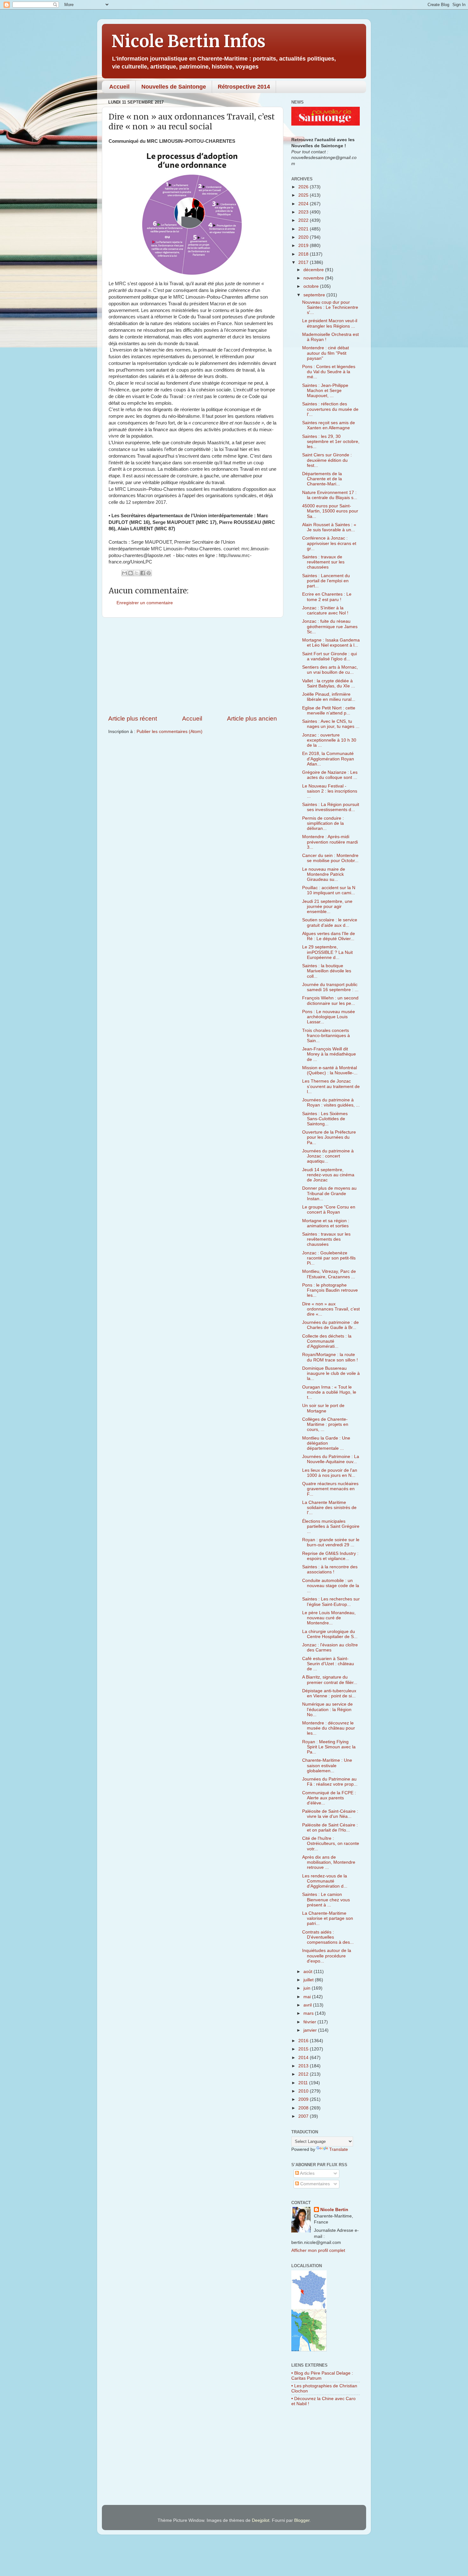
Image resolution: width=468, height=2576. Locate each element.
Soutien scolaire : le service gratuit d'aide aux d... (330, 922)
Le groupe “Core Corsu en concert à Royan (329, 1210)
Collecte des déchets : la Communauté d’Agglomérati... (327, 1341)
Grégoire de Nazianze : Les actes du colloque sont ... (330, 775)
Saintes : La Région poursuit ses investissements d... (331, 807)
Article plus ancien (252, 718)
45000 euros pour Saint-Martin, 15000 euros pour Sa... (330, 511)
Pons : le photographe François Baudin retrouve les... (330, 1290)
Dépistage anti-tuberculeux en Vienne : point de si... (329, 1693)
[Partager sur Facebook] (143, 573)
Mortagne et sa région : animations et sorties (326, 1223)
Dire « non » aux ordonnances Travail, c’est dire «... (331, 1309)
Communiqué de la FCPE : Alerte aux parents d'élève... (329, 1798)
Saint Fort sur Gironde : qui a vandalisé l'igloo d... (330, 656)
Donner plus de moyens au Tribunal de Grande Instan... (329, 1193)
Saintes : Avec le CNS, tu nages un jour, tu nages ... (331, 724)
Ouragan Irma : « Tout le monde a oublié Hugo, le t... (329, 1392)
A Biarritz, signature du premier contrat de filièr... (330, 1680)
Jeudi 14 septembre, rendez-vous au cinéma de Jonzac (328, 1175)
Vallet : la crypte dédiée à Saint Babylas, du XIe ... (329, 683)
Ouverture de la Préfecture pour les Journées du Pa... (329, 1137)
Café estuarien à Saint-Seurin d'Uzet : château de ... (328, 1664)
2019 (304, 246)
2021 (304, 229)
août (308, 1972)
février (310, 2022)
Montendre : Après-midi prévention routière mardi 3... (330, 842)
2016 (304, 2041)
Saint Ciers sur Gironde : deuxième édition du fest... (327, 460)
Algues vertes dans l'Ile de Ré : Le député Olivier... (329, 936)
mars (309, 2013)
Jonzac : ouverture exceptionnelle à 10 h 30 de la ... (329, 740)
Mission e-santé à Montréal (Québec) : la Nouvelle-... (330, 1070)
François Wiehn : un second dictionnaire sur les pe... (330, 1001)
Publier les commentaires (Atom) (170, 732)
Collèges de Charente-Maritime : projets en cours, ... (325, 1424)
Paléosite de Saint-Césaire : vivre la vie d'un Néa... (330, 1814)
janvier (311, 2030)
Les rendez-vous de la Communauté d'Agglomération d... (325, 1881)
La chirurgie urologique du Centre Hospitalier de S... (330, 1634)
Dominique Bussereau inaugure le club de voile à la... (331, 1373)
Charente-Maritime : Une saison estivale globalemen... (327, 1765)
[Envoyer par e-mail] (124, 573)
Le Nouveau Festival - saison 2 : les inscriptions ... (330, 791)
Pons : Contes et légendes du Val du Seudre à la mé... (329, 372)
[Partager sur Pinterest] (149, 573)
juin (308, 1988)
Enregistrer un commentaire (145, 603)
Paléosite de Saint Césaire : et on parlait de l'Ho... (330, 1828)
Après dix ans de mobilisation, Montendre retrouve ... (329, 1862)
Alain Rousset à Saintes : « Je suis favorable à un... (329, 527)
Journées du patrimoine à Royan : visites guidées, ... (331, 1103)
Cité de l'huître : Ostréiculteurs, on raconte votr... (331, 1843)
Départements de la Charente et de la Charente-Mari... (322, 479)
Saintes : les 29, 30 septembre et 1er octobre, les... (331, 442)
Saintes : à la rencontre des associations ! (330, 1569)
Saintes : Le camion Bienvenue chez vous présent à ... (326, 1900)
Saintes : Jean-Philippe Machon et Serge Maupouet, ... (325, 391)
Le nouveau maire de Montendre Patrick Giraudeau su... (324, 874)
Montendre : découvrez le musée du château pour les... (329, 1728)
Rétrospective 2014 (244, 87)
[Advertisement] (193, 666)
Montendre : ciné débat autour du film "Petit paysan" (326, 353)
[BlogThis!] (131, 573)
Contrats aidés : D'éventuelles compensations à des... (328, 1937)
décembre (314, 270)
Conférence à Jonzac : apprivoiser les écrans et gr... (329, 543)
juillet (309, 1980)
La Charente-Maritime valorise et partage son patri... (328, 1918)
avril (308, 2005)
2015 (304, 2049)
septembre (315, 295)
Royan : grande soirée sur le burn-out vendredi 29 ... (331, 1542)
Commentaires (314, 2184)
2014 (304, 2058)
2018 (304, 254)
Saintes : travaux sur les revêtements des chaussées (326, 1239)
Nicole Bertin (334, 2210)
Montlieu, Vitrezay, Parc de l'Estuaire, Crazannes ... (329, 1274)
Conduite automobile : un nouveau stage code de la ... (331, 1586)
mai (308, 1997)
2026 (304, 187)
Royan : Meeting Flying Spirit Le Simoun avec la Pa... (329, 1747)
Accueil (119, 87)
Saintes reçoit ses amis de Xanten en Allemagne (329, 425)
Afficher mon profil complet (318, 2250)
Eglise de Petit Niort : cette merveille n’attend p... (329, 711)
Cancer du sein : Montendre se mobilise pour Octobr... (330, 858)
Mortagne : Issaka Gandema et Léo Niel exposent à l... (331, 643)
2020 (304, 237)
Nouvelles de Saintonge (174, 87)
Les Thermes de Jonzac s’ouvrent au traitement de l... (331, 1086)
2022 (304, 220)
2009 (304, 2099)
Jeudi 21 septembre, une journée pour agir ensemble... (327, 907)
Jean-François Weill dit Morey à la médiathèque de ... (329, 1054)
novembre (314, 278)
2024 (304, 204)
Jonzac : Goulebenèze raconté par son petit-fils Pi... (329, 1258)
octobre (312, 286)
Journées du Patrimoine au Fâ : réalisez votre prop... (330, 1782)
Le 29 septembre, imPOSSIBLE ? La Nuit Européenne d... (327, 952)
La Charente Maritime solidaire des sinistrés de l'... (329, 1508)
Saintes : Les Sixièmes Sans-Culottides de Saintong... (325, 1119)
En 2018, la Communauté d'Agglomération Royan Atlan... (328, 759)
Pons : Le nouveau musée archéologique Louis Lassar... (329, 1017)
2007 (304, 2116)
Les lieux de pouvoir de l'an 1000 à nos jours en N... (330, 1473)
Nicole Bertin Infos (188, 41)
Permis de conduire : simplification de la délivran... (323, 823)
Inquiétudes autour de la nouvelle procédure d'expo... (327, 1956)
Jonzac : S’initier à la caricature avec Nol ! (325, 610)
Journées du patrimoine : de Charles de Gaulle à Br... (330, 1325)
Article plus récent (133, 718)
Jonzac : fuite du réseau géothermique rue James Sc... (330, 626)
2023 (304, 212)
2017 (304, 262)
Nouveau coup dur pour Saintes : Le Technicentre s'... (330, 307)
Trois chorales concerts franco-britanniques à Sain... (326, 1036)
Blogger (302, 2520)
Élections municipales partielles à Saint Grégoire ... (331, 1526)
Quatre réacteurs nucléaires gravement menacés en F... (330, 1489)
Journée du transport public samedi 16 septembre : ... (330, 987)
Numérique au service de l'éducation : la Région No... (327, 1709)
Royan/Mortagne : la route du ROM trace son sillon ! (330, 1357)
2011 (304, 2083)
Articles (307, 2173)
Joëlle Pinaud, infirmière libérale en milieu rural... (329, 697)
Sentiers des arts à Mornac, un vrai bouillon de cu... (330, 670)
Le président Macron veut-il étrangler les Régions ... (330, 323)
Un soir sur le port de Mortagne (323, 1408)
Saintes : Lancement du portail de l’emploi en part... (326, 581)
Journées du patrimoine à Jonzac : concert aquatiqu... (328, 1156)
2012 (304, 2074)
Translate (339, 2149)
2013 (304, 2066)
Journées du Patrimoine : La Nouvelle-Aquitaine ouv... (331, 1459)
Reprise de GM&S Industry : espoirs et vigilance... (330, 1556)
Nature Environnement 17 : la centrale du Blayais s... (330, 495)
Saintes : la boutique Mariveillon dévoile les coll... (327, 971)
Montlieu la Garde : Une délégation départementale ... (326, 1443)
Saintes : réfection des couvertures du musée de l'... (330, 409)
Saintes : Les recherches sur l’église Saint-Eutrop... (331, 1602)
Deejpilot (261, 2520)
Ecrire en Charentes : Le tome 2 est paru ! (327, 597)
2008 (304, 2108)
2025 (304, 195)
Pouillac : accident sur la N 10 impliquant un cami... (329, 890)
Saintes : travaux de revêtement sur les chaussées (323, 562)
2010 (304, 2091)
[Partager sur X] (137, 573)
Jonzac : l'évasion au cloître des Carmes (330, 1647)
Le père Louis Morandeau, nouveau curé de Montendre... (329, 1618)
